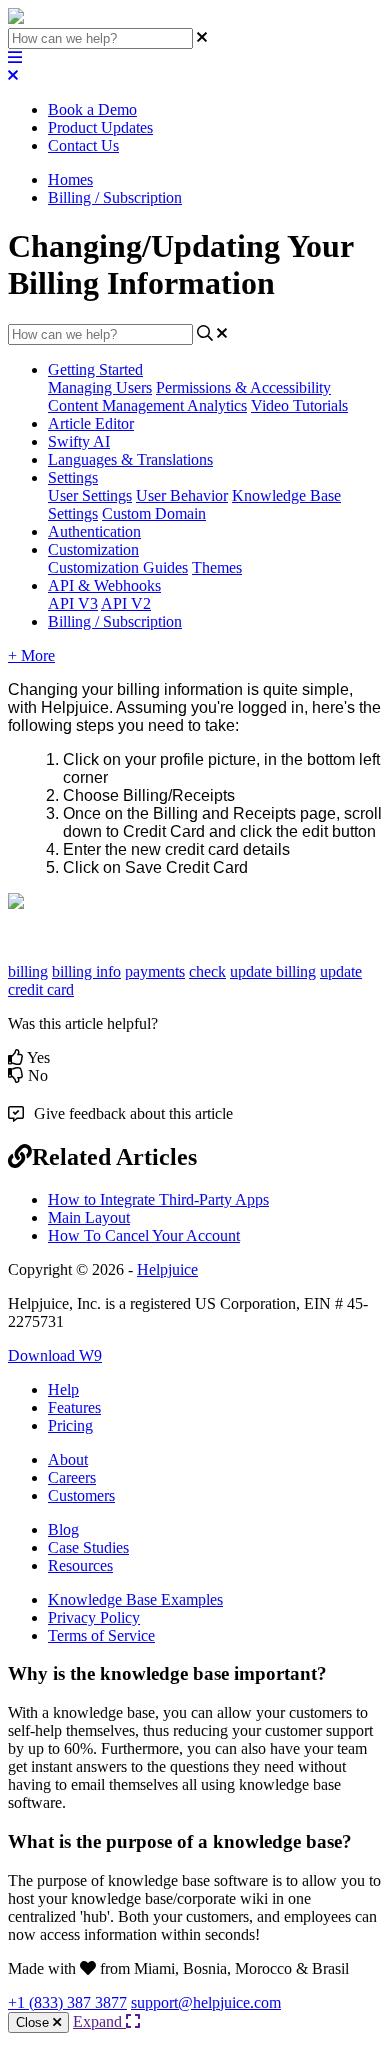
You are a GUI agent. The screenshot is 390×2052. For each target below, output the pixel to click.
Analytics (217, 405)
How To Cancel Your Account (144, 1235)
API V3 (73, 603)
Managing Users (100, 387)
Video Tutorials (299, 405)
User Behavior (182, 495)
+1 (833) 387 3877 (67, 2002)
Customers (81, 1495)
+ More (31, 655)
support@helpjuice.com (206, 2002)
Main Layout (89, 1217)
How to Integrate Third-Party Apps (158, 1199)
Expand (99, 2021)
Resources (80, 1565)
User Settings (90, 495)
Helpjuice (167, 1269)
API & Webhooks (104, 585)
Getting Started (95, 369)
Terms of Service (101, 1635)
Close (34, 2022)
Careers (72, 1477)
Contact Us (83, 145)
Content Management (117, 405)
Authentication (94, 531)
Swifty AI (79, 441)
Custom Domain (154, 513)
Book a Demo (92, 109)
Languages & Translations (130, 459)
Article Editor (91, 423)
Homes (70, 179)
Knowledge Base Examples (135, 1599)
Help (63, 1389)
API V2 (126, 603)
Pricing (70, 1425)
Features (74, 1407)
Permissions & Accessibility (243, 387)
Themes (217, 567)
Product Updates (100, 127)
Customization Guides (118, 567)
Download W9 (55, 1355)
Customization (93, 549)
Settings (73, 477)
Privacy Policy (94, 1617)
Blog (63, 1529)
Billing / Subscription (115, 197)
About (68, 1459)
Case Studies (88, 1547)
